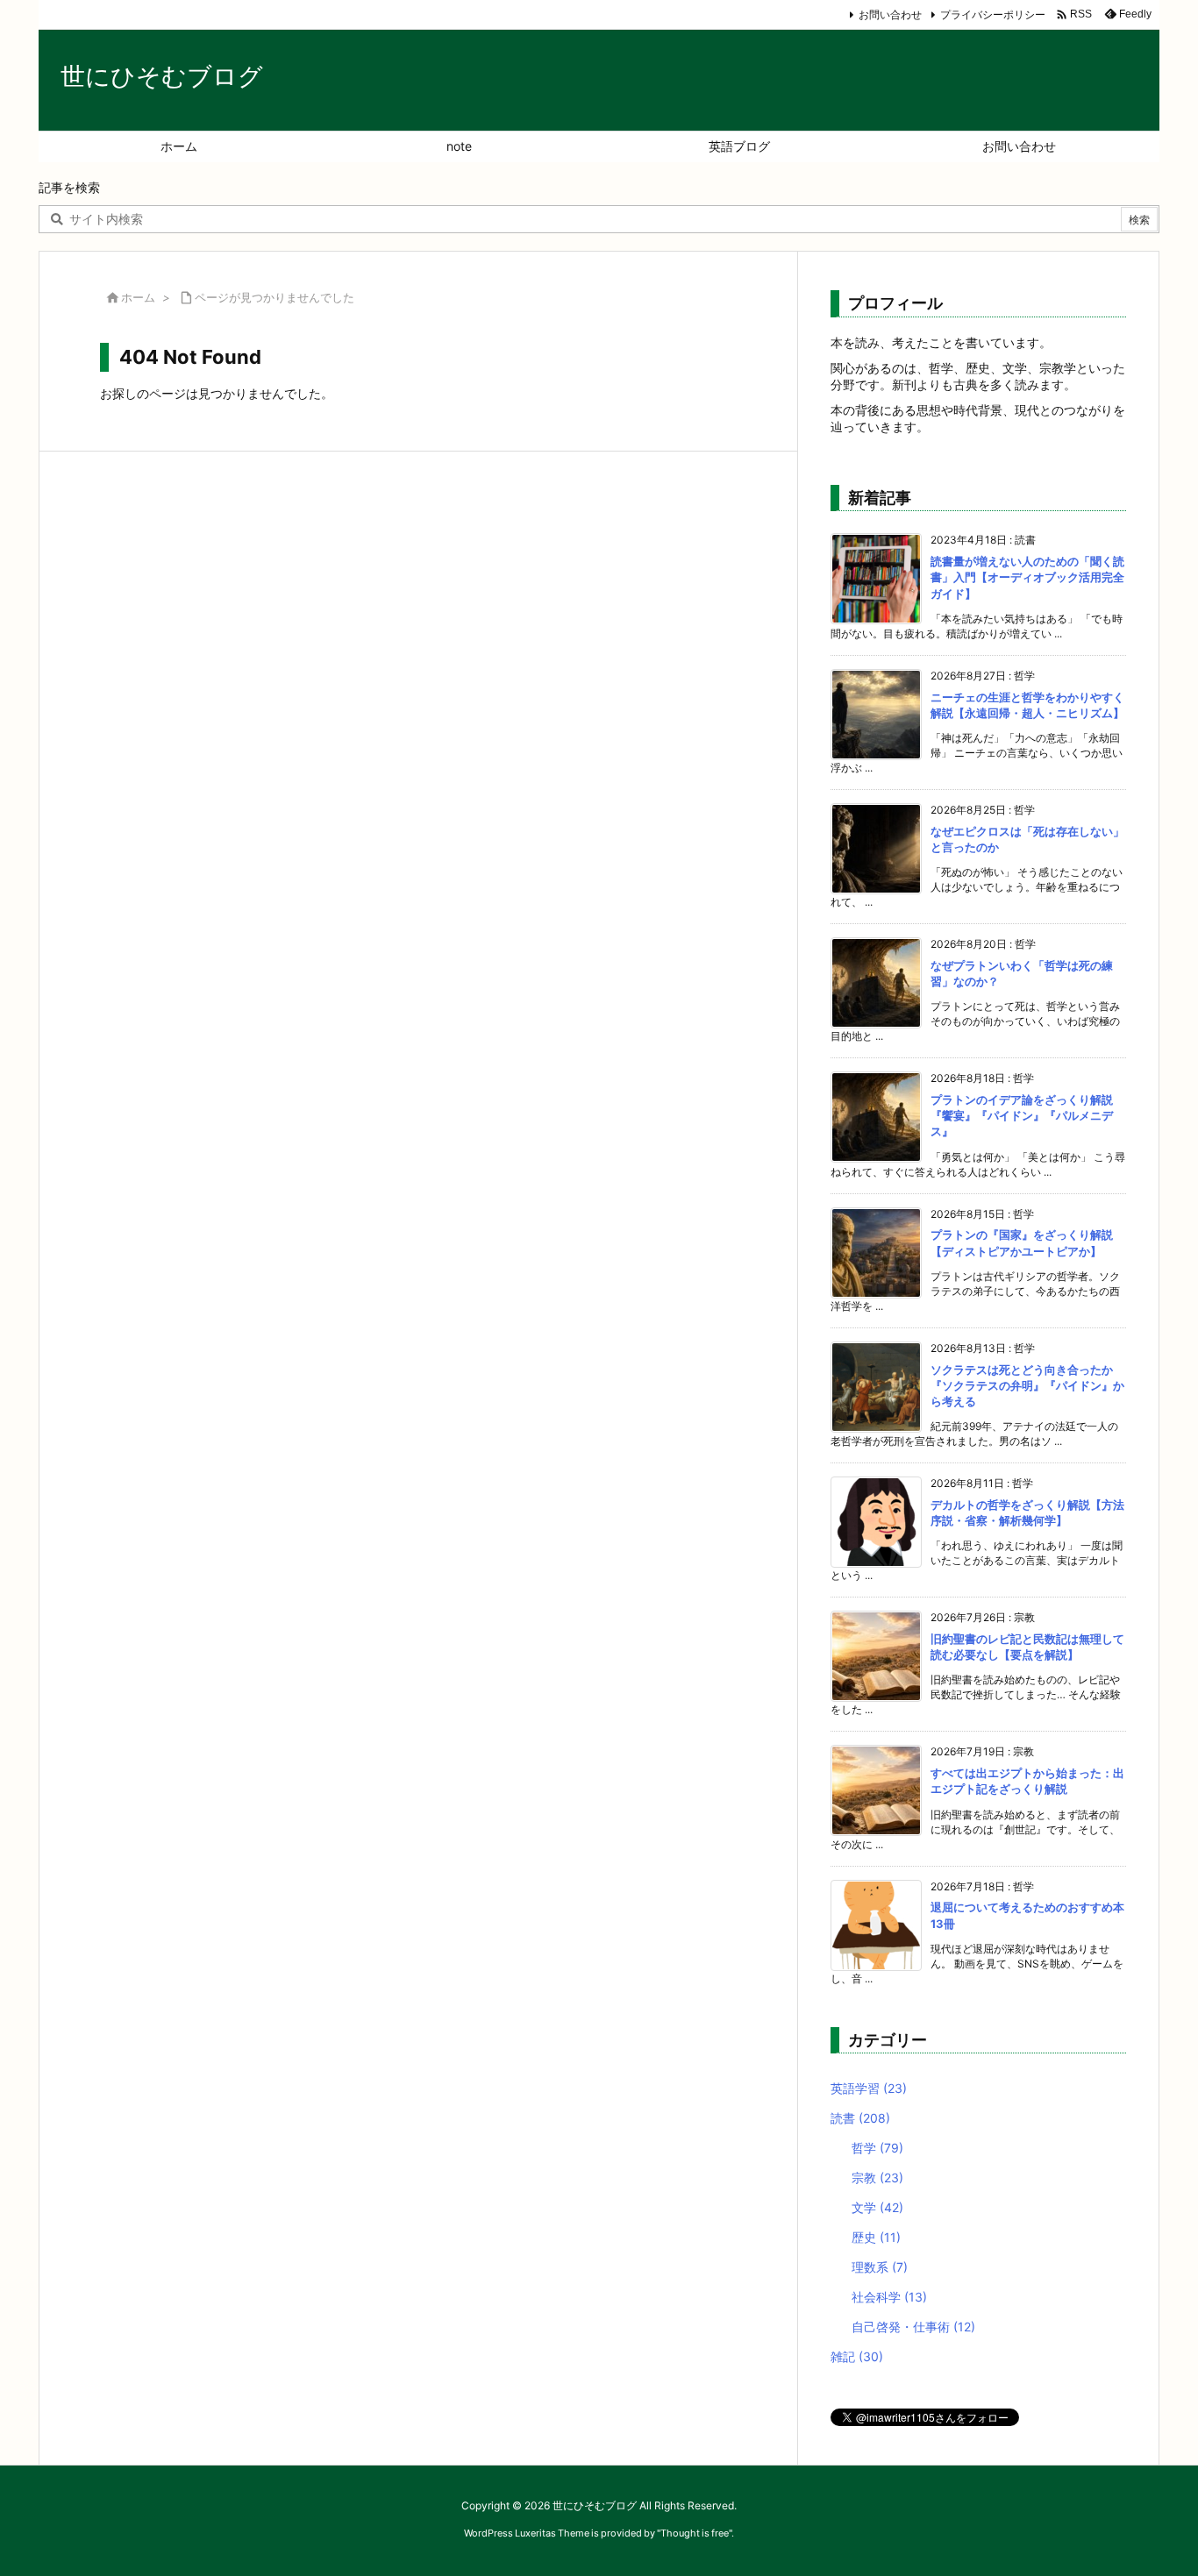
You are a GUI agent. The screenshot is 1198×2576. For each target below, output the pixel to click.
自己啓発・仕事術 (913, 2327)
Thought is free (695, 2533)
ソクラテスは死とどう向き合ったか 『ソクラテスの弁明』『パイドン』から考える (1027, 1385)
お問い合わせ (890, 14)
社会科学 (889, 2297)
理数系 (880, 2267)
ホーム (138, 297)
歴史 (876, 2237)
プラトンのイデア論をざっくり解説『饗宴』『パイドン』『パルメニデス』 (1022, 1115)
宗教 (877, 2178)
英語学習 (869, 2088)
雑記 (857, 2356)
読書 (860, 2118)
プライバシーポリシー (993, 14)
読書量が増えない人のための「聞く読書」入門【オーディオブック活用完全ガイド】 (1027, 577)
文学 (877, 2207)
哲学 (877, 2148)
